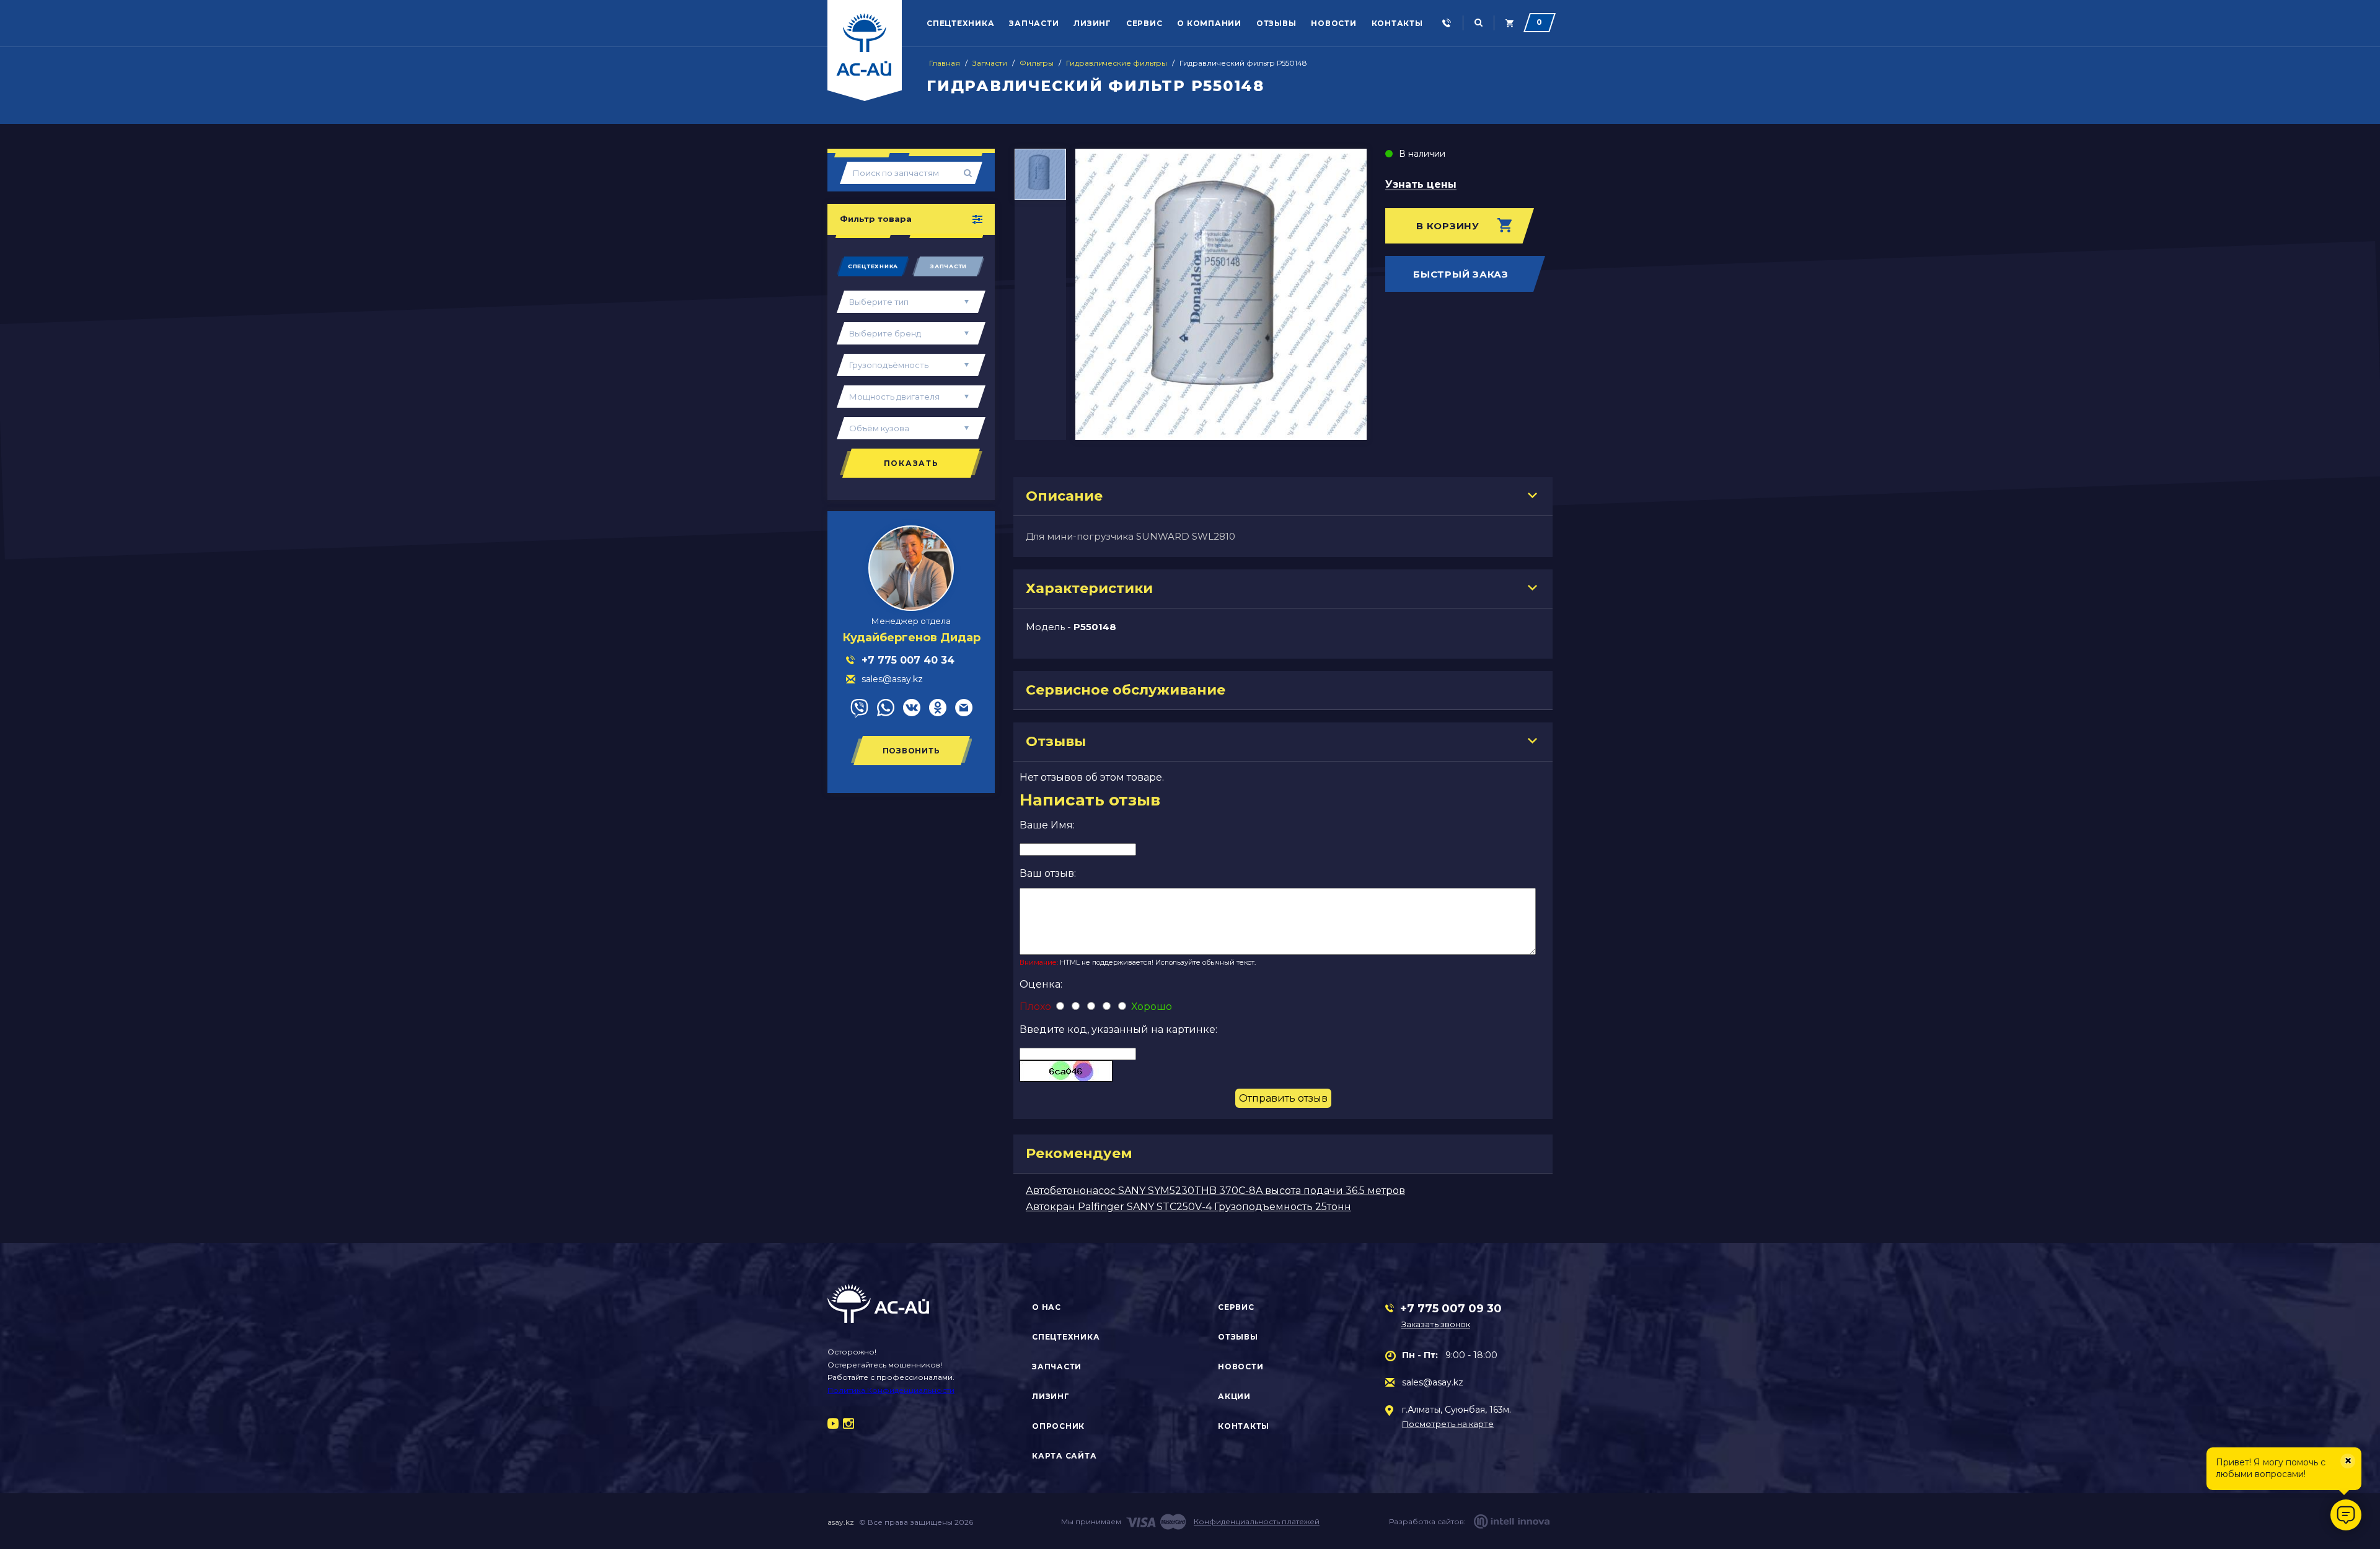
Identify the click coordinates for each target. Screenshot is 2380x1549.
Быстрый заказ (1461, 274)
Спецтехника (960, 23)
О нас (1047, 1307)
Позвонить (911, 751)
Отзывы (1276, 23)
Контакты (1397, 23)
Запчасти (1034, 23)
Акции (1234, 1396)
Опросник (1058, 1426)
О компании (1209, 23)
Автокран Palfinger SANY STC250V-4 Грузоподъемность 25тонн (1188, 1207)
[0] (1510, 23)
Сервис (1144, 23)
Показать (911, 463)
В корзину (1448, 226)
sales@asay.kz (1433, 1382)
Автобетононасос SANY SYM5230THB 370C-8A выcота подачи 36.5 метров (1215, 1191)
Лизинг (1092, 23)
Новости (1333, 23)
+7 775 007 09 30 (1451, 1309)
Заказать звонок (1436, 1324)
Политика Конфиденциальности (891, 1390)
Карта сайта (1064, 1456)
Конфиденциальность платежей (1257, 1521)
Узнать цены (1421, 185)
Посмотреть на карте (1448, 1424)
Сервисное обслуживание (1126, 690)
